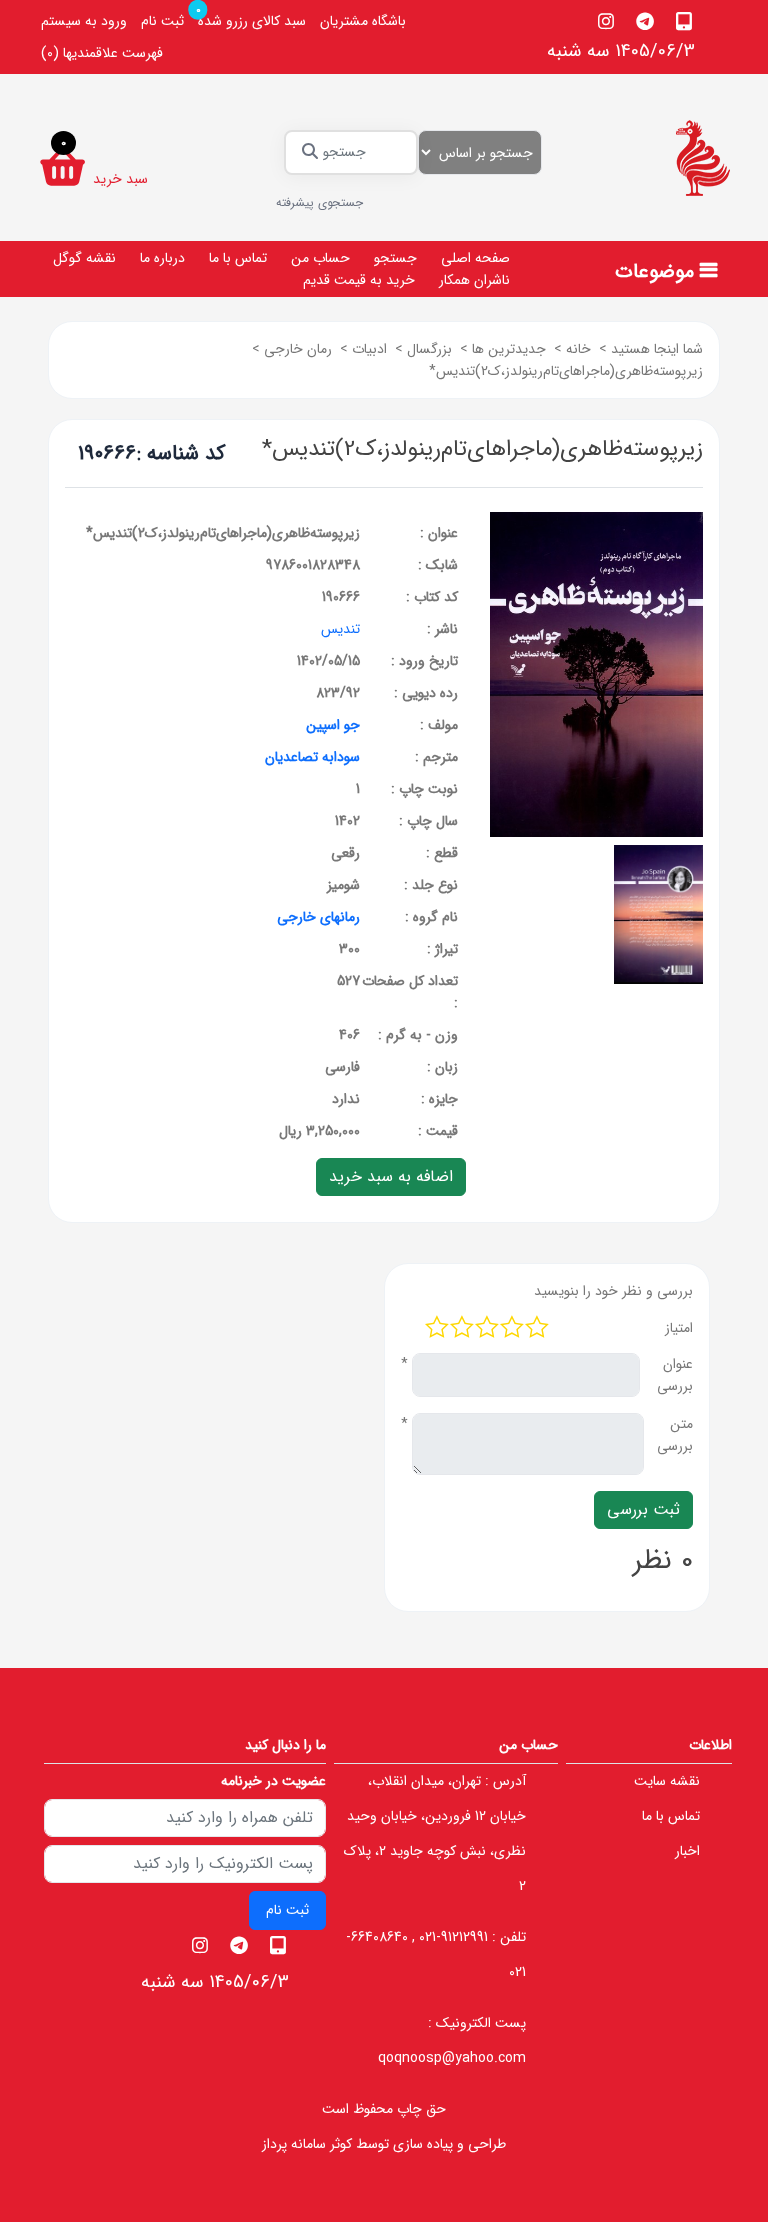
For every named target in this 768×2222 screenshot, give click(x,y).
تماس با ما (238, 258)
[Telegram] (645, 21)
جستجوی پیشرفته (319, 202)
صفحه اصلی (475, 258)
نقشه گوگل (84, 258)
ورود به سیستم (84, 21)
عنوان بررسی (675, 1375)
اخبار (687, 1851)
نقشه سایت (667, 1781)
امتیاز (679, 1328)
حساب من (320, 258)
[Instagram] (606, 21)
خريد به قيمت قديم (359, 280)
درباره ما (162, 258)
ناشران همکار (474, 280)
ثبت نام (162, 21)
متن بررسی (675, 1435)
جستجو (395, 258)
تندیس (340, 629)
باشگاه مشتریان (363, 21)
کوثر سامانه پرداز (307, 2144)
